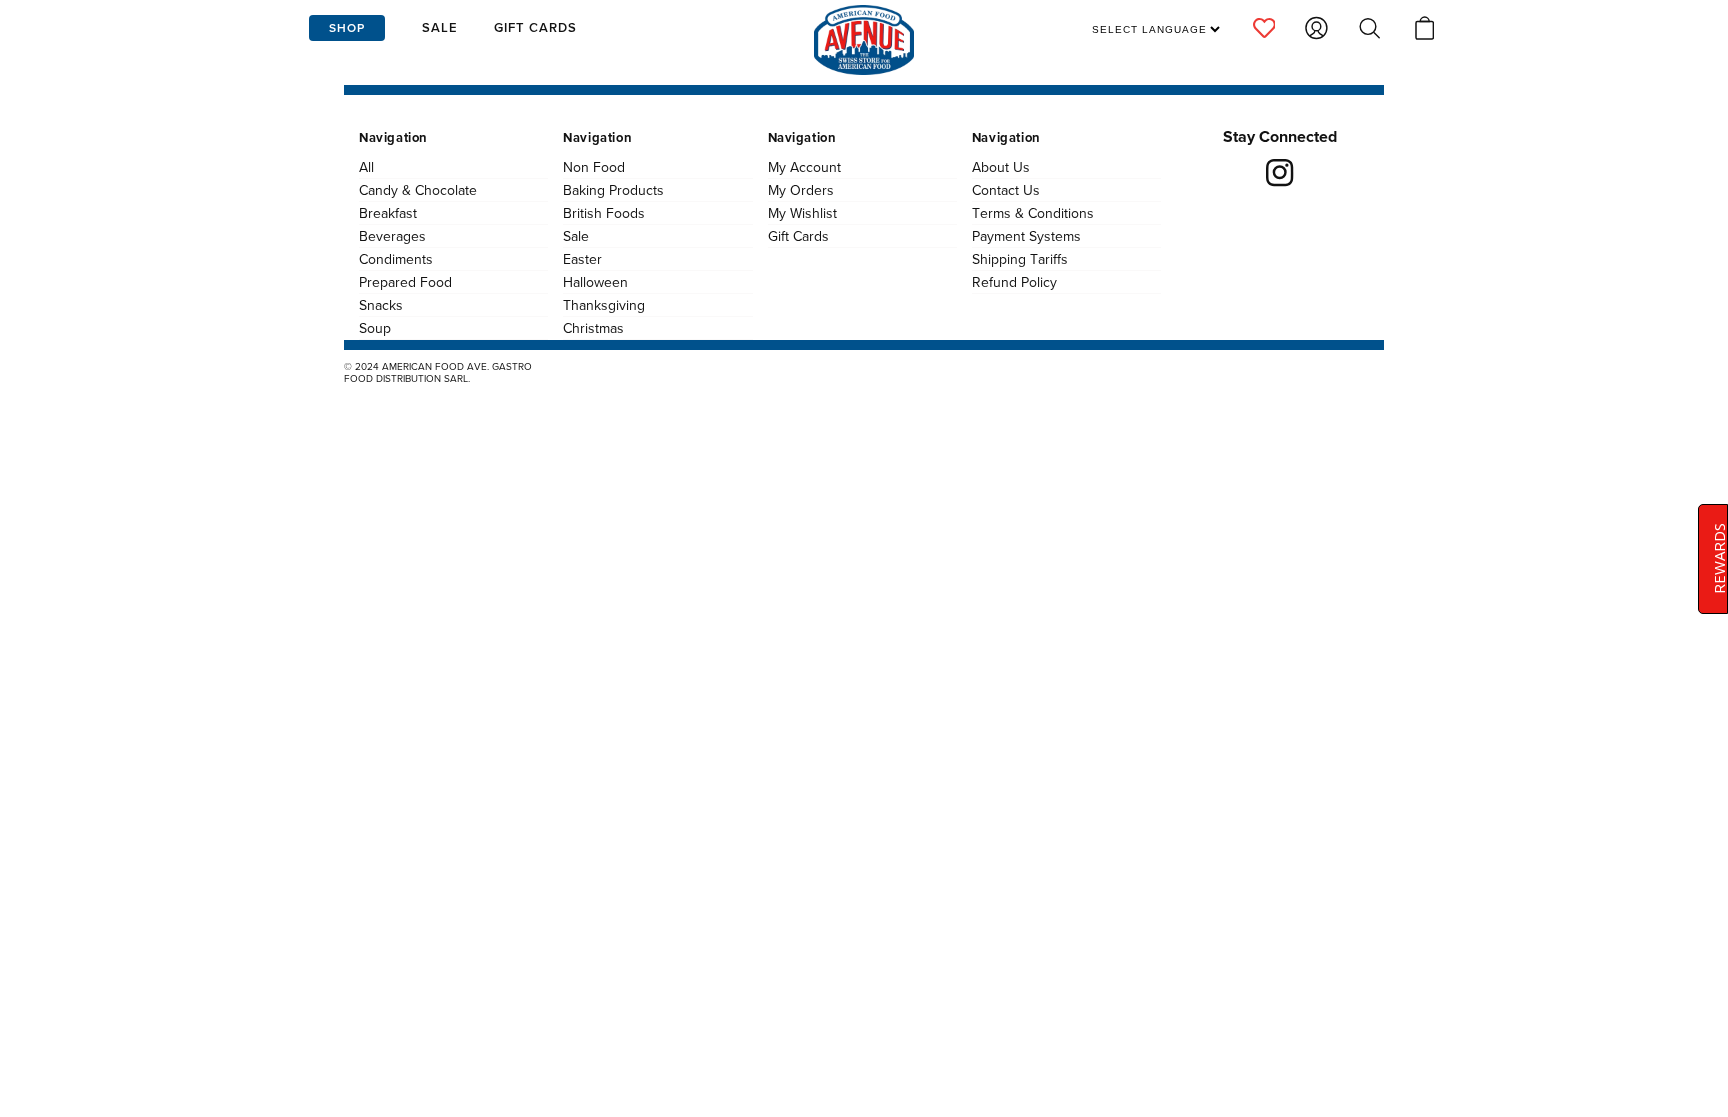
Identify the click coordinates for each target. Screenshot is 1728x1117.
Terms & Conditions (1033, 213)
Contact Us (1006, 190)
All (366, 167)
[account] (1264, 28)
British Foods (604, 213)
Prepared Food (405, 282)
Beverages (392, 236)
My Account (804, 167)
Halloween (595, 282)
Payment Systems (1026, 236)
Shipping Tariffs (1020, 259)
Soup (375, 328)
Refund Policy (1014, 282)
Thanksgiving (604, 305)
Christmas (593, 328)
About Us (1001, 167)
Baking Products (613, 190)
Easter (582, 259)
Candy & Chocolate (418, 190)
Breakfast (388, 213)
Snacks (381, 305)
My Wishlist (802, 213)
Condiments (396, 259)
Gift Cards (798, 236)
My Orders (801, 190)
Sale (576, 236)
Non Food (594, 167)
